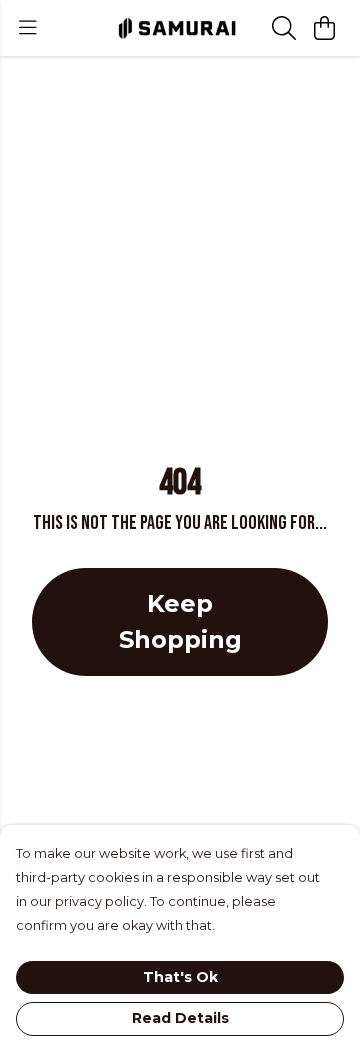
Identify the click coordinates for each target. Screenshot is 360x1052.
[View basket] (324, 28)
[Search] (284, 28)
